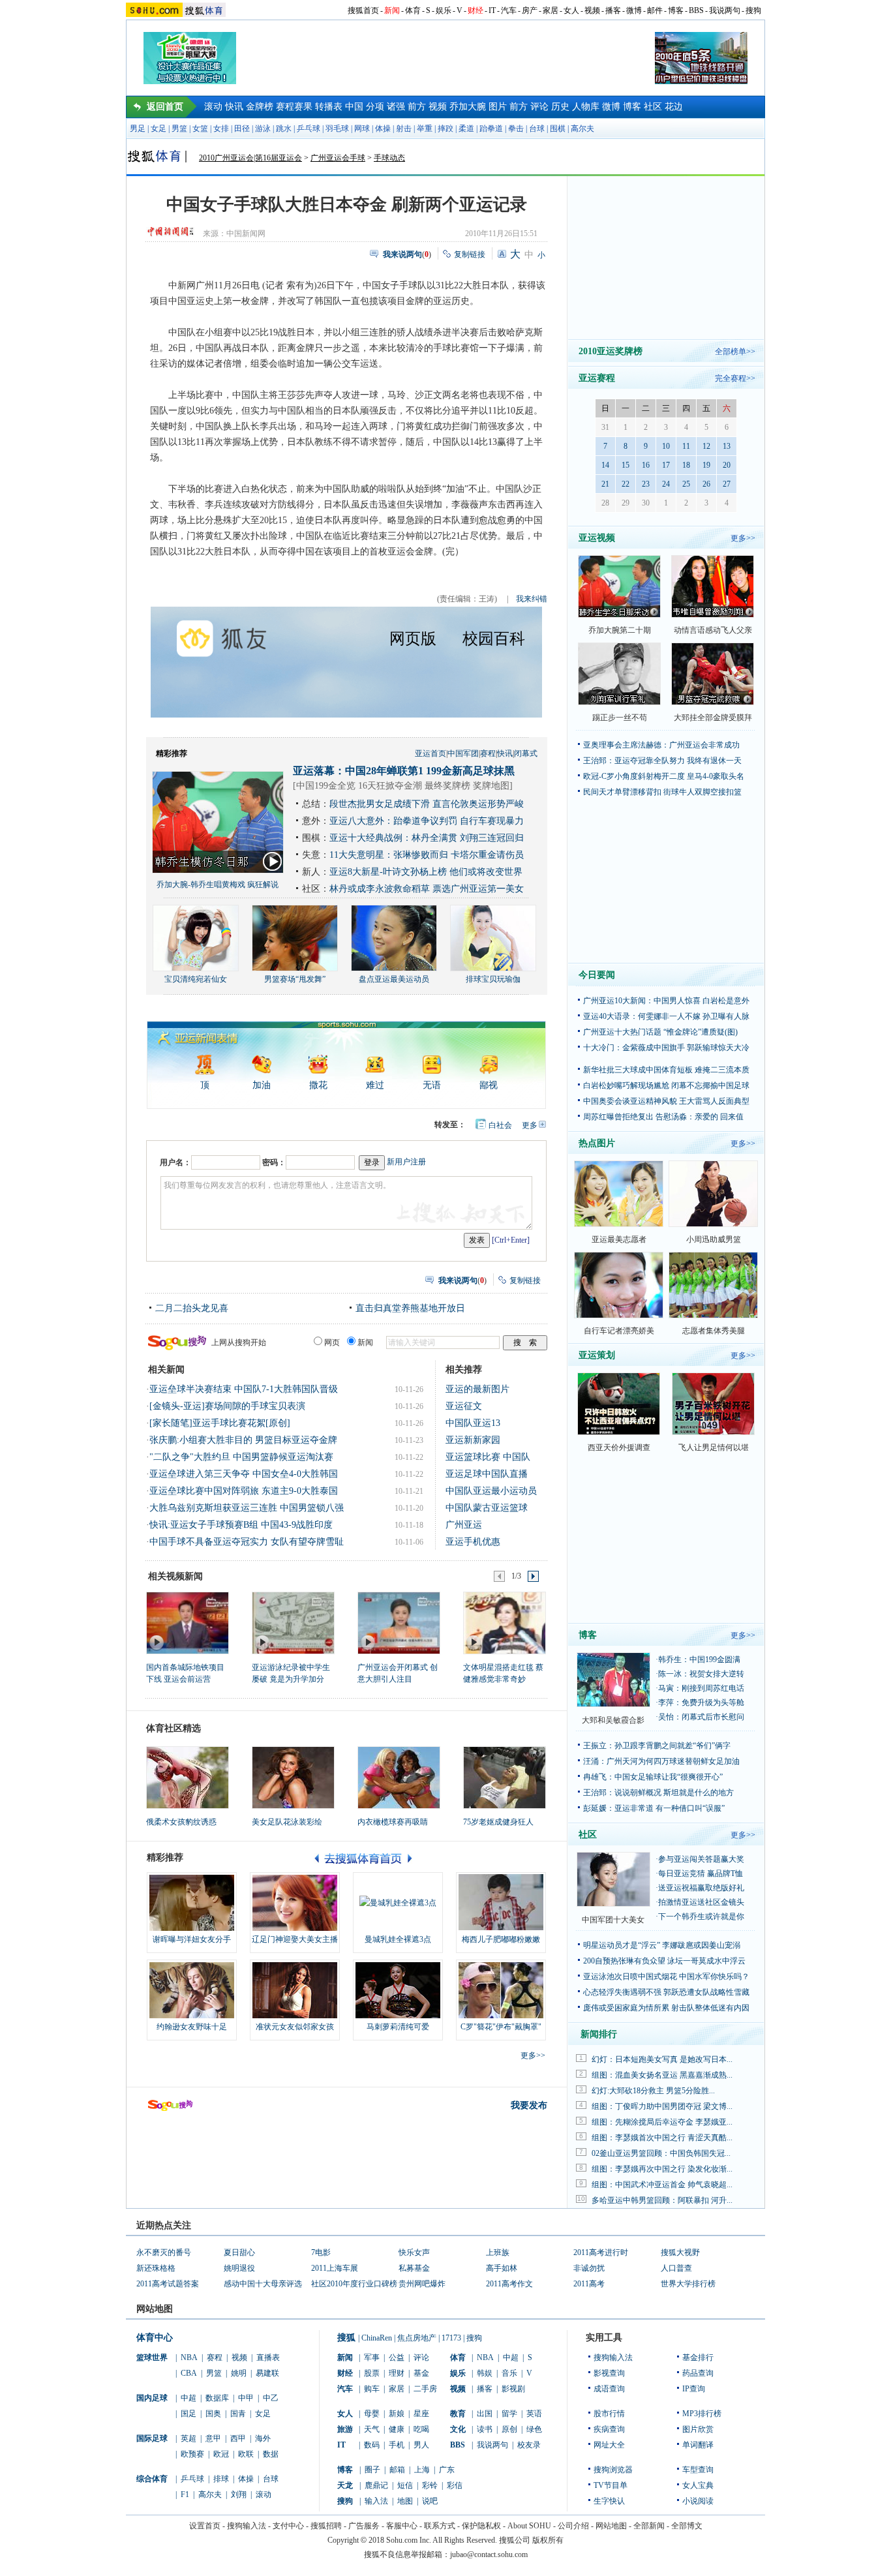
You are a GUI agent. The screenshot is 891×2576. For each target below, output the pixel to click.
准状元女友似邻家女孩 (295, 2027)
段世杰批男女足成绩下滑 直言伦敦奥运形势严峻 (427, 804)
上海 (422, 2470)
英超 (189, 2438)
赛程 (488, 753)
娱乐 (444, 10)
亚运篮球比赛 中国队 (488, 1457)
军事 (372, 2357)
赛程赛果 (294, 107)
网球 (362, 129)
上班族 (498, 2252)
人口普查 (676, 2268)
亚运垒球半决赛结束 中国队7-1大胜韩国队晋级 (244, 1389)
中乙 (271, 2398)
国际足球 (152, 2438)
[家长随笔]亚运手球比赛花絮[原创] (220, 1423)
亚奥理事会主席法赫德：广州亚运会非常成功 (661, 745)
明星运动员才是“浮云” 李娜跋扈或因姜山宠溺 (662, 1945)
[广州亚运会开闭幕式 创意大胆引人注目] (398, 1622)
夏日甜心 (239, 2252)
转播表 (329, 107)
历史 (560, 107)
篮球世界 (152, 2357)
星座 (421, 2414)
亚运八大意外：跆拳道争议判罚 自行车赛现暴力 (427, 821)
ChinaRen (377, 2338)
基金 (421, 2373)
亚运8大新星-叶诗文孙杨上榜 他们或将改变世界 (426, 872)
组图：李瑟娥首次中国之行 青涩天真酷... (662, 2138)
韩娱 (485, 2373)
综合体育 (152, 2479)
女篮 (200, 129)
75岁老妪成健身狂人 (498, 1822)
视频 (592, 10)
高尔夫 (582, 129)
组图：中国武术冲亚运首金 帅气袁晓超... (662, 2185)
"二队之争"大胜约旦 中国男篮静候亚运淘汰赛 (241, 1457)
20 (727, 465)
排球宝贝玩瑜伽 (493, 979)
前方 (417, 107)
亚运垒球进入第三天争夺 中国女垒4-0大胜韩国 (244, 1474)
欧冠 (221, 2454)
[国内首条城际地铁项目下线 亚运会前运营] (187, 1622)
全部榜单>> (735, 352)
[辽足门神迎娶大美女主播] (295, 1903)
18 (686, 465)
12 (706, 446)
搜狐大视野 (680, 2252)
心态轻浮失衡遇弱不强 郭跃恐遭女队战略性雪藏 (666, 1992)
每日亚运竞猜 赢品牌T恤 (701, 1873)
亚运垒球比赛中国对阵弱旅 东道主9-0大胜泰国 (244, 1491)
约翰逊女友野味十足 (192, 2027)
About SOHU (529, 2526)
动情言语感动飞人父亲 (713, 630)
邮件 (655, 10)
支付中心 (288, 2526)
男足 (138, 129)
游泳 (263, 129)
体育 (413, 10)
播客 (613, 10)
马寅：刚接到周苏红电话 (701, 1688)
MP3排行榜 (702, 2414)
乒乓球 (309, 129)
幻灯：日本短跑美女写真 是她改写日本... (662, 2059)
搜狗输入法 (613, 2357)
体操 (383, 129)
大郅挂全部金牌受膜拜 (713, 718)
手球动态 (389, 158)
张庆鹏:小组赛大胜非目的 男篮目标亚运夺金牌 (243, 1440)
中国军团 (463, 753)
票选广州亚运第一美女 (478, 889)
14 (605, 465)
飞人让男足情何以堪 (714, 1447)
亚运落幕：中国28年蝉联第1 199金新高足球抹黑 (404, 771)
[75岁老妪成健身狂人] (505, 1778)
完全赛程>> (735, 378)
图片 (498, 107)
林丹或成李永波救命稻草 (380, 889)
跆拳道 (491, 129)
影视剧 (513, 2389)
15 (626, 465)
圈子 (372, 2470)
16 (646, 465)
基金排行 (698, 2357)
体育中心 (155, 2338)
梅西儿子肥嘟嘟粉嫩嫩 (501, 1939)
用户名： (175, 1162)
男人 (421, 2445)
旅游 (345, 2429)
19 (706, 465)
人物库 (586, 107)
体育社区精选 (174, 1728)
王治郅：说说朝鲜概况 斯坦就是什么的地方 (658, 1793)
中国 (354, 107)
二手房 (425, 2389)
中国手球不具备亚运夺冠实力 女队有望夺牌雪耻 (247, 1542)
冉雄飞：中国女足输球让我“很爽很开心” (653, 1777)
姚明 (239, 2373)
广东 (447, 2470)
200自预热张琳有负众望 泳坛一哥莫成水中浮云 (664, 1961)
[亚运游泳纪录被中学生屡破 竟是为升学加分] (293, 1622)
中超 (189, 2398)
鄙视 (489, 1085)
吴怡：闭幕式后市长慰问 (701, 1717)
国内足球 (152, 2398)
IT (492, 10)
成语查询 (609, 2389)
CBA (189, 2373)
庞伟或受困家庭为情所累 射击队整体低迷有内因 (666, 2008)
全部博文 (687, 2526)
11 (686, 446)
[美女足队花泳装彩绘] (293, 1778)
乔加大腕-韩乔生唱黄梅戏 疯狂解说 (218, 885)
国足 (189, 2414)
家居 (551, 10)
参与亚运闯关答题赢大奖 (701, 1859)
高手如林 (502, 2268)
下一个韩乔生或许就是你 (701, 1917)
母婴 (372, 2414)
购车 (372, 2389)
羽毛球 (337, 129)
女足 (159, 129)
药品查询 (698, 2373)
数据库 (217, 2398)
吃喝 (421, 2429)
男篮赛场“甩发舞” (295, 979)
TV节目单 (611, 2485)
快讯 (234, 107)
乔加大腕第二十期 (620, 630)
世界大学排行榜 (688, 2284)
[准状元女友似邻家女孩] (295, 1990)
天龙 (345, 2485)
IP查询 (694, 2389)
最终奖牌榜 (447, 786)
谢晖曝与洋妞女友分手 (192, 1939)
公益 (397, 2357)
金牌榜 (260, 107)
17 (666, 465)
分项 (375, 107)
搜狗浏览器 (613, 2470)
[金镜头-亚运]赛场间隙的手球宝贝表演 (227, 1406)
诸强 (396, 107)
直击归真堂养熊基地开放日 (410, 1308)
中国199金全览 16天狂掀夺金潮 (359, 786)
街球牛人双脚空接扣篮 (702, 792)
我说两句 (725, 10)
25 (686, 484)
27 (727, 484)
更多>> (533, 2055)
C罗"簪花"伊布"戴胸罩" (501, 2027)
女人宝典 (698, 2485)
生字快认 (609, 2501)
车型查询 (698, 2470)
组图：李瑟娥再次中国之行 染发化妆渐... (662, 2169)
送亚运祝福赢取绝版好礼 (701, 1888)
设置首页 (205, 2526)
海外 (263, 2438)
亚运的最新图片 (477, 1389)
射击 (404, 129)
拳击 (516, 129)
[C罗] (501, 1990)
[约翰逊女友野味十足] (192, 1990)
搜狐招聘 (326, 2526)
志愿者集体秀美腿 (714, 1331)
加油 (262, 1085)
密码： (274, 1162)
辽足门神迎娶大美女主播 (295, 1939)
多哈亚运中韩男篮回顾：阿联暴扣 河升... (662, 2200)
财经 (476, 10)
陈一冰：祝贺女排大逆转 (701, 1674)
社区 (653, 107)
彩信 (455, 2485)
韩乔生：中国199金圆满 (699, 1659)
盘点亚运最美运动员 (394, 979)
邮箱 (397, 2470)
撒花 (318, 1085)
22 (626, 484)
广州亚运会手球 (338, 158)
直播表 (268, 2357)
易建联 (267, 2373)
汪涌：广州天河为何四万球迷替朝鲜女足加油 (661, 1761)
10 (666, 446)
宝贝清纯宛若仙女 (196, 979)
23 (646, 484)
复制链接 (470, 254)
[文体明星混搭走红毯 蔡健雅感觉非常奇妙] (504, 1622)
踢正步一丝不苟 (620, 718)
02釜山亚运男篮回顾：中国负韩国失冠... (661, 2153)
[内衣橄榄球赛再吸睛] (399, 1778)
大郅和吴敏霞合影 (613, 1720)
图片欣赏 (698, 2429)
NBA (189, 2357)
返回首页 (165, 107)
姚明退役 (239, 2268)
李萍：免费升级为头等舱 (701, 1703)
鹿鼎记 (376, 2485)
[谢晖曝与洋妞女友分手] (192, 1903)
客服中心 (402, 2526)
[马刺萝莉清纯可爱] (398, 1990)
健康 (397, 2429)
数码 (372, 2445)
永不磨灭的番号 (164, 2252)
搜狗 (753, 10)
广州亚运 (464, 1525)
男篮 (179, 129)
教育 (458, 2414)
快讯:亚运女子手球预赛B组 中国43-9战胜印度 (241, 1525)
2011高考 (589, 2284)
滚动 (213, 107)
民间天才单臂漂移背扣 (622, 792)
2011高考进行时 (601, 2252)
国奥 (213, 2414)
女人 (571, 10)
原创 (509, 2429)
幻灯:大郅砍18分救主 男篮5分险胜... (653, 2091)
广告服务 (364, 2526)
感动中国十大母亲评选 (263, 2284)
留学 (509, 2414)
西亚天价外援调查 (619, 1447)
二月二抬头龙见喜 (192, 1308)
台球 (537, 129)
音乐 (509, 2373)
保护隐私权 (481, 2526)
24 (666, 484)
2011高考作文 (509, 2284)
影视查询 (609, 2373)
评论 (539, 107)
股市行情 (609, 2414)
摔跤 (445, 129)
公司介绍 (573, 2526)
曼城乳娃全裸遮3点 (398, 1939)
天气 (372, 2429)
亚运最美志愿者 (619, 1239)
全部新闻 (649, 2526)
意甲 (213, 2438)
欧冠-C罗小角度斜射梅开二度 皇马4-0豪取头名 (664, 776)
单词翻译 (698, 2445)
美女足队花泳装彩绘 (287, 1822)
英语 (534, 2414)
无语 (432, 1085)
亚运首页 (430, 753)
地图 (405, 2501)
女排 (221, 129)
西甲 (238, 2438)
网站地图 (611, 2526)
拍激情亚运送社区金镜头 (701, 1902)
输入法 (376, 2501)
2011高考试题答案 (168, 2284)
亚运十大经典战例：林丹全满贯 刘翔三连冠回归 (427, 838)
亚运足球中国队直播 (487, 1474)
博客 (676, 10)
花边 (674, 107)
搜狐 (346, 2338)
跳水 (284, 129)
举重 (425, 129)
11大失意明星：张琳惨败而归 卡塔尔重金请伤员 (427, 855)
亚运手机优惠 (473, 1542)
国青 (238, 2414)
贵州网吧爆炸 (422, 2284)
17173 (451, 2338)
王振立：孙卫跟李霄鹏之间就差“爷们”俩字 (657, 1746)
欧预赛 (192, 2454)
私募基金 (414, 2268)
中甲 (246, 2398)
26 (706, 484)
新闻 (392, 10)
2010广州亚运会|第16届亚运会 (250, 158)
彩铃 (430, 2485)
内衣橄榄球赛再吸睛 (393, 1822)
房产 (530, 10)
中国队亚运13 (473, 1423)
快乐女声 (414, 2252)
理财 (397, 2373)
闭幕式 (526, 753)
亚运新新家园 (473, 1440)
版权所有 (548, 2540)
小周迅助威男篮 (714, 1239)
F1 (185, 2494)
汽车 (509, 10)
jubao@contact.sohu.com (489, 2554)
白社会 (500, 1125)
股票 (372, 2373)
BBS (696, 10)
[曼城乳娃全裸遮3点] (398, 1903)
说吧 (430, 2501)
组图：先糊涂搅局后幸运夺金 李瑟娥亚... (662, 2122)
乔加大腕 (468, 107)
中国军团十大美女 (613, 1920)
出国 (485, 2414)
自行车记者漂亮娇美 (619, 1331)
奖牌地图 (491, 786)
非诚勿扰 (589, 2268)
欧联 (246, 2454)
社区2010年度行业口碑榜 (354, 2284)
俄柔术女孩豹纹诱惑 (181, 1822)
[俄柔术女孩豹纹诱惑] (188, 1778)
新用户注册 (406, 1162)
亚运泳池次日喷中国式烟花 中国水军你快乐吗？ (666, 1977)
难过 (375, 1085)
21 (605, 484)
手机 (397, 2445)
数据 (271, 2454)
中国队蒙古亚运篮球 (487, 1508)
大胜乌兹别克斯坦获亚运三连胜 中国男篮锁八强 (247, 1508)
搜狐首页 (363, 10)
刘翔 (239, 2494)
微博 (634, 10)
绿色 (534, 2429)
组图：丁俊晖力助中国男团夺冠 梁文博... (662, 2106)
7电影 (321, 2252)
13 (727, 446)
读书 (485, 2429)
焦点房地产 (417, 2338)
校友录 (529, 2445)
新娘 (397, 2414)
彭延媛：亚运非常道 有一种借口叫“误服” (654, 1808)
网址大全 (609, 2445)
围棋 (558, 129)
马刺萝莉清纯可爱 (398, 2027)
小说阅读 (698, 2501)
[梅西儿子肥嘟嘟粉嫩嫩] (501, 1903)
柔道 (466, 129)
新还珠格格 (156, 2268)
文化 (458, 2429)
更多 (530, 1125)
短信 (405, 2485)
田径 (242, 129)
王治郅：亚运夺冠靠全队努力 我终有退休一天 (662, 761)
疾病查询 (609, 2429)
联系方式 (440, 2526)
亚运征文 (464, 1406)
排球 (221, 2479)
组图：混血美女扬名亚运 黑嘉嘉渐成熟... (662, 2075)
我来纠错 (532, 599)
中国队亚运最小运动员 (491, 1491)
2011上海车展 (335, 2268)
